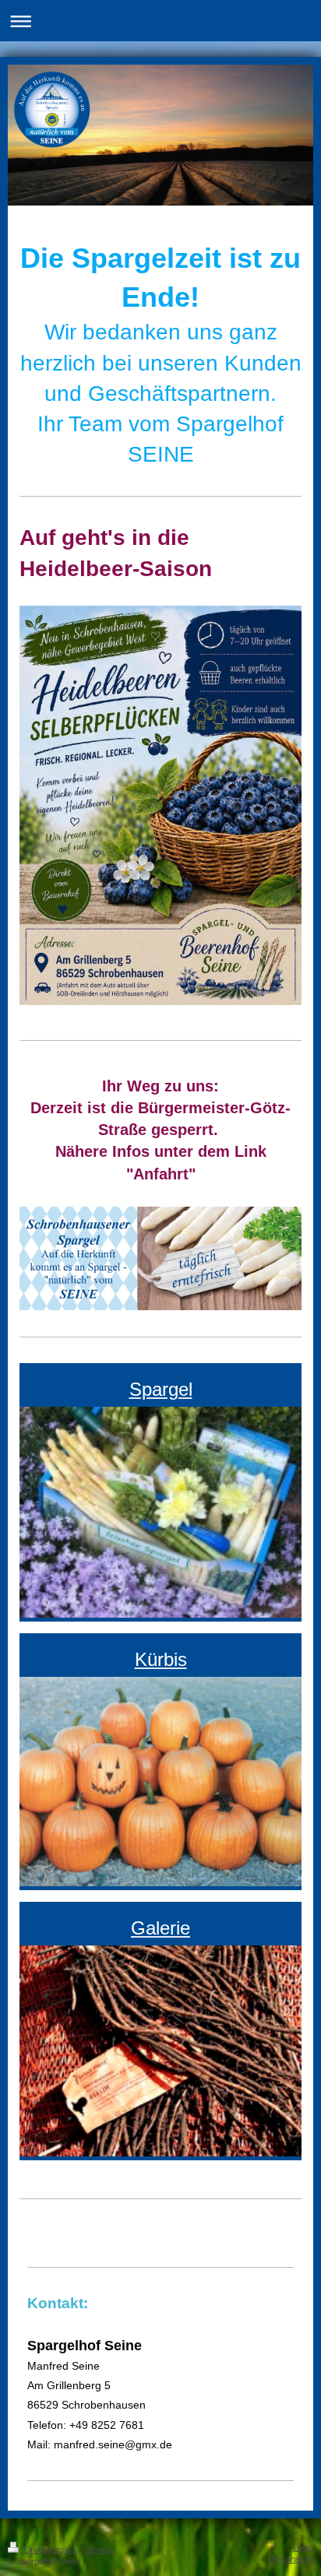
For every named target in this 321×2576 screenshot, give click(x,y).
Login (303, 2547)
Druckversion (50, 2550)
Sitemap (98, 2550)
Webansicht (291, 2559)
